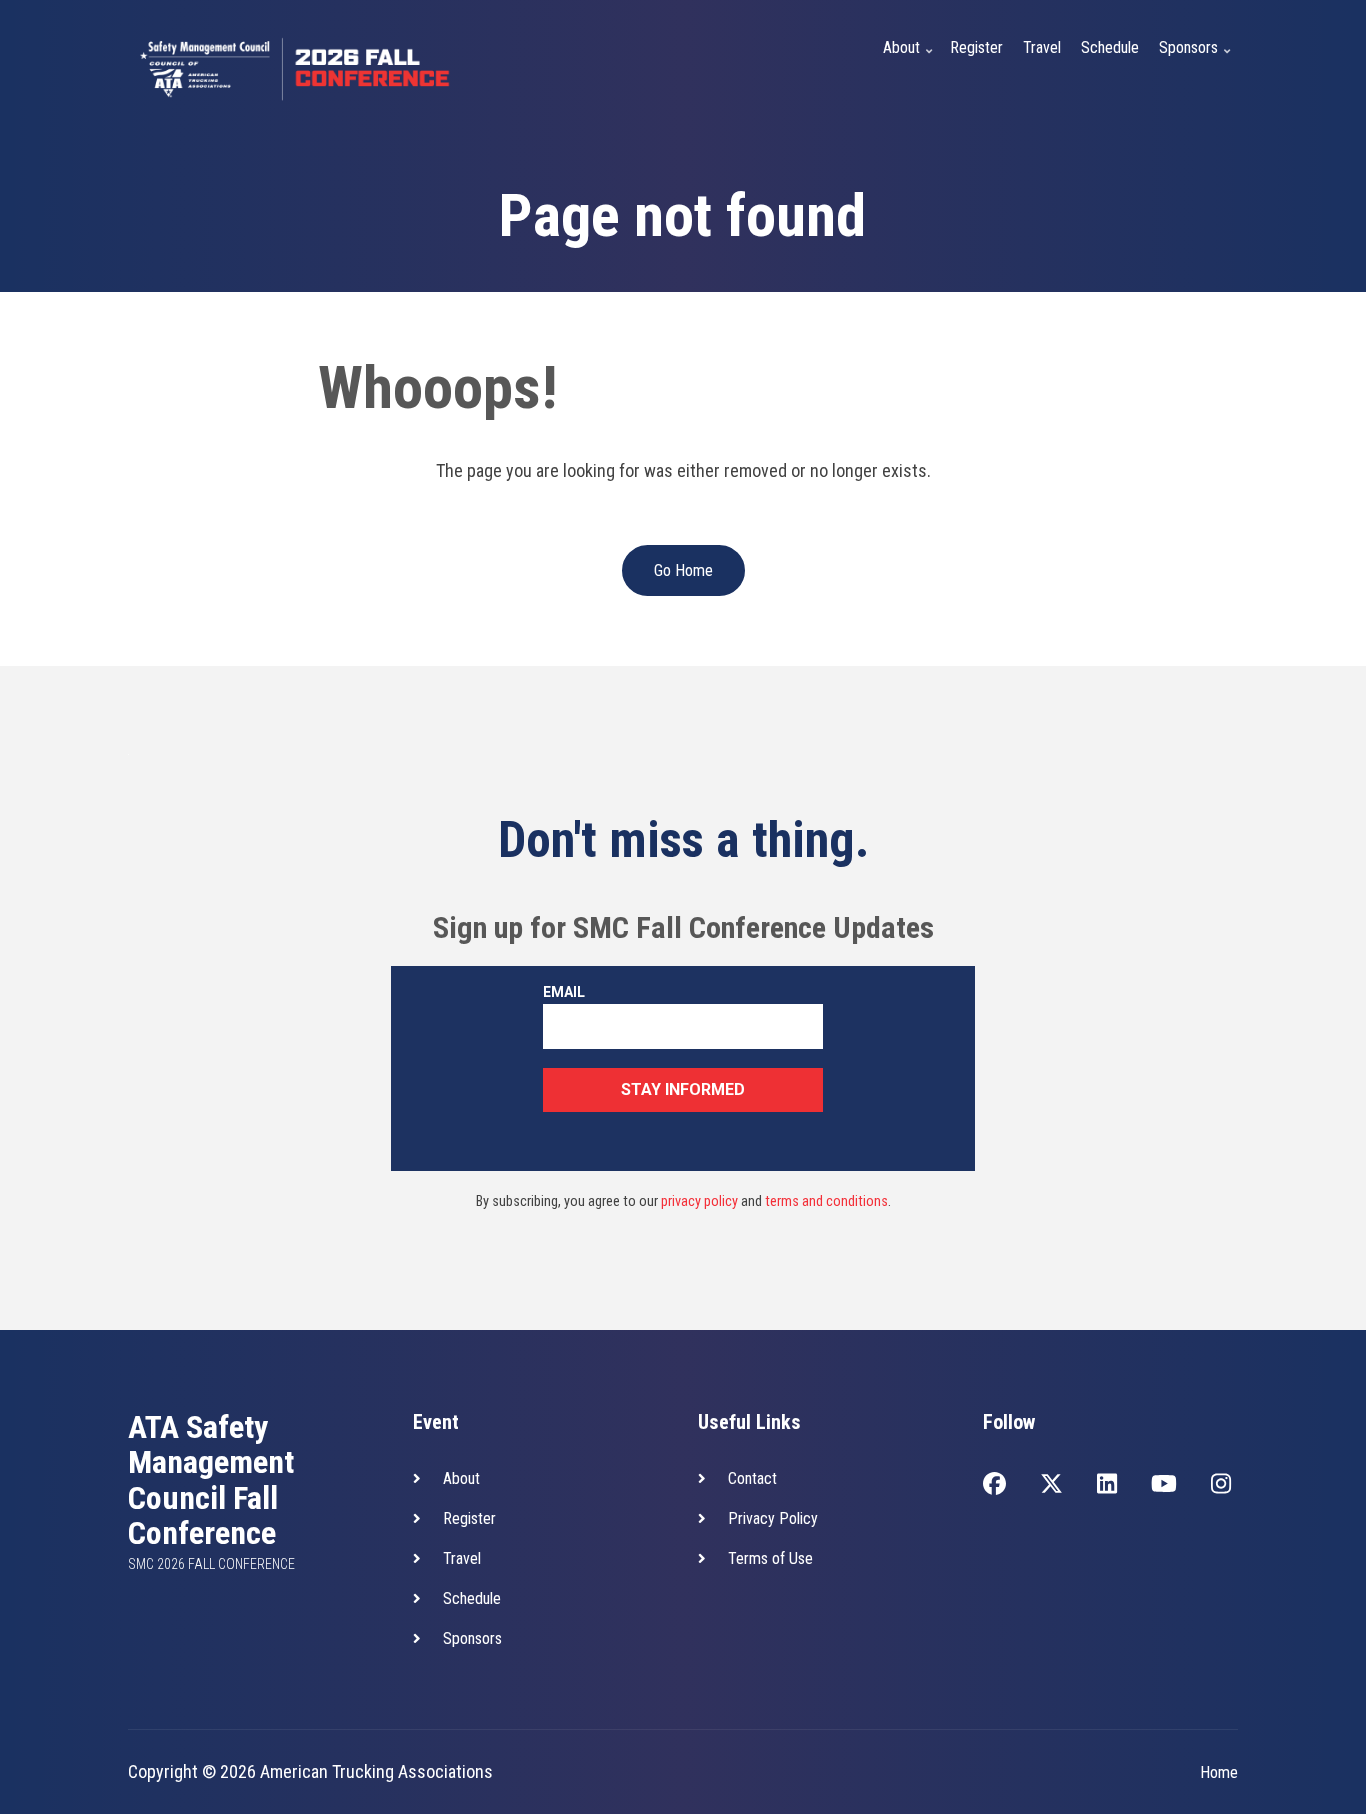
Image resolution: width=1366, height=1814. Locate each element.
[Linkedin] (1107, 1485)
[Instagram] (1221, 1485)
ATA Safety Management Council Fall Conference (211, 1480)
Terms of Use (770, 1558)
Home (1219, 1772)
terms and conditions (826, 1201)
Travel (1042, 47)
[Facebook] (994, 1485)
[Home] (298, 65)
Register (976, 47)
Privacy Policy (773, 1518)
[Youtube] (1164, 1485)
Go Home (683, 570)
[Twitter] (1051, 1485)
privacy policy (699, 1201)
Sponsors (1197, 59)
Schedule (1110, 47)
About (910, 59)
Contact (752, 1478)
